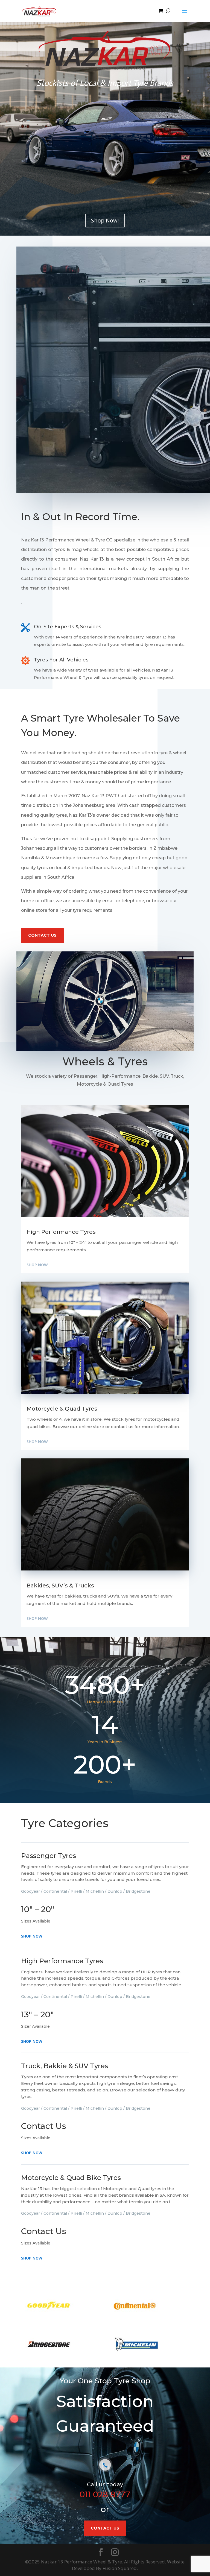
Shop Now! (105, 220)
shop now (37, 1265)
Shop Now (32, 1936)
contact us (42, 935)
